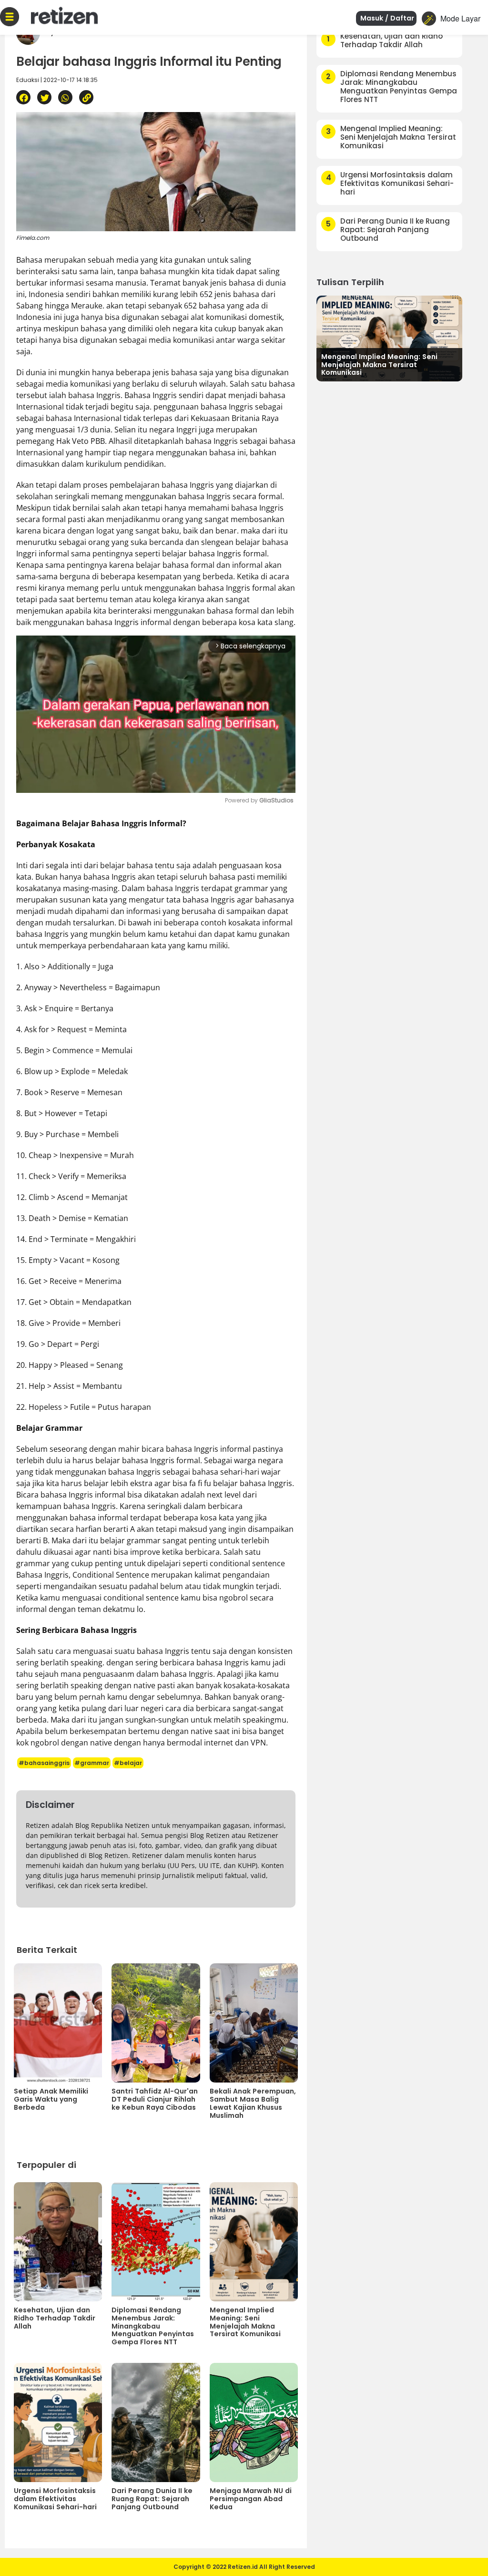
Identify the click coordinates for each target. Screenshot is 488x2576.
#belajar (128, 1763)
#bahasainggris (44, 1763)
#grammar (92, 1763)
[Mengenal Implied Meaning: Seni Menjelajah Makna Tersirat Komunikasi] (389, 337)
